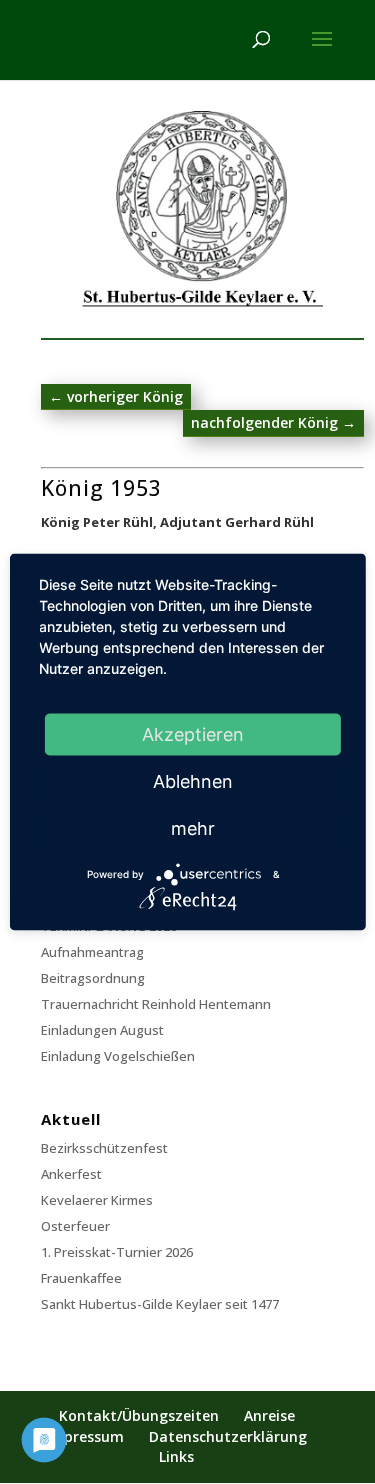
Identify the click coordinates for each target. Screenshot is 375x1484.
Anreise (269, 1415)
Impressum (85, 1436)
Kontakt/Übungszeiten (139, 1415)
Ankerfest (71, 1174)
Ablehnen (193, 781)
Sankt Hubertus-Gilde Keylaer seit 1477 (160, 1304)
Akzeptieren (193, 734)
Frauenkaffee (81, 1278)
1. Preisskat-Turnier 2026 (117, 1252)
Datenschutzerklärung (228, 1436)
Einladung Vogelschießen (118, 1056)
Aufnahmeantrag (92, 952)
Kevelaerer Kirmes (97, 1200)
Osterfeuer (75, 1226)
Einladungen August (102, 1030)
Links (176, 1456)
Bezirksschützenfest (104, 1148)
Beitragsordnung (93, 978)
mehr (193, 828)
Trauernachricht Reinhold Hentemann (156, 1004)
